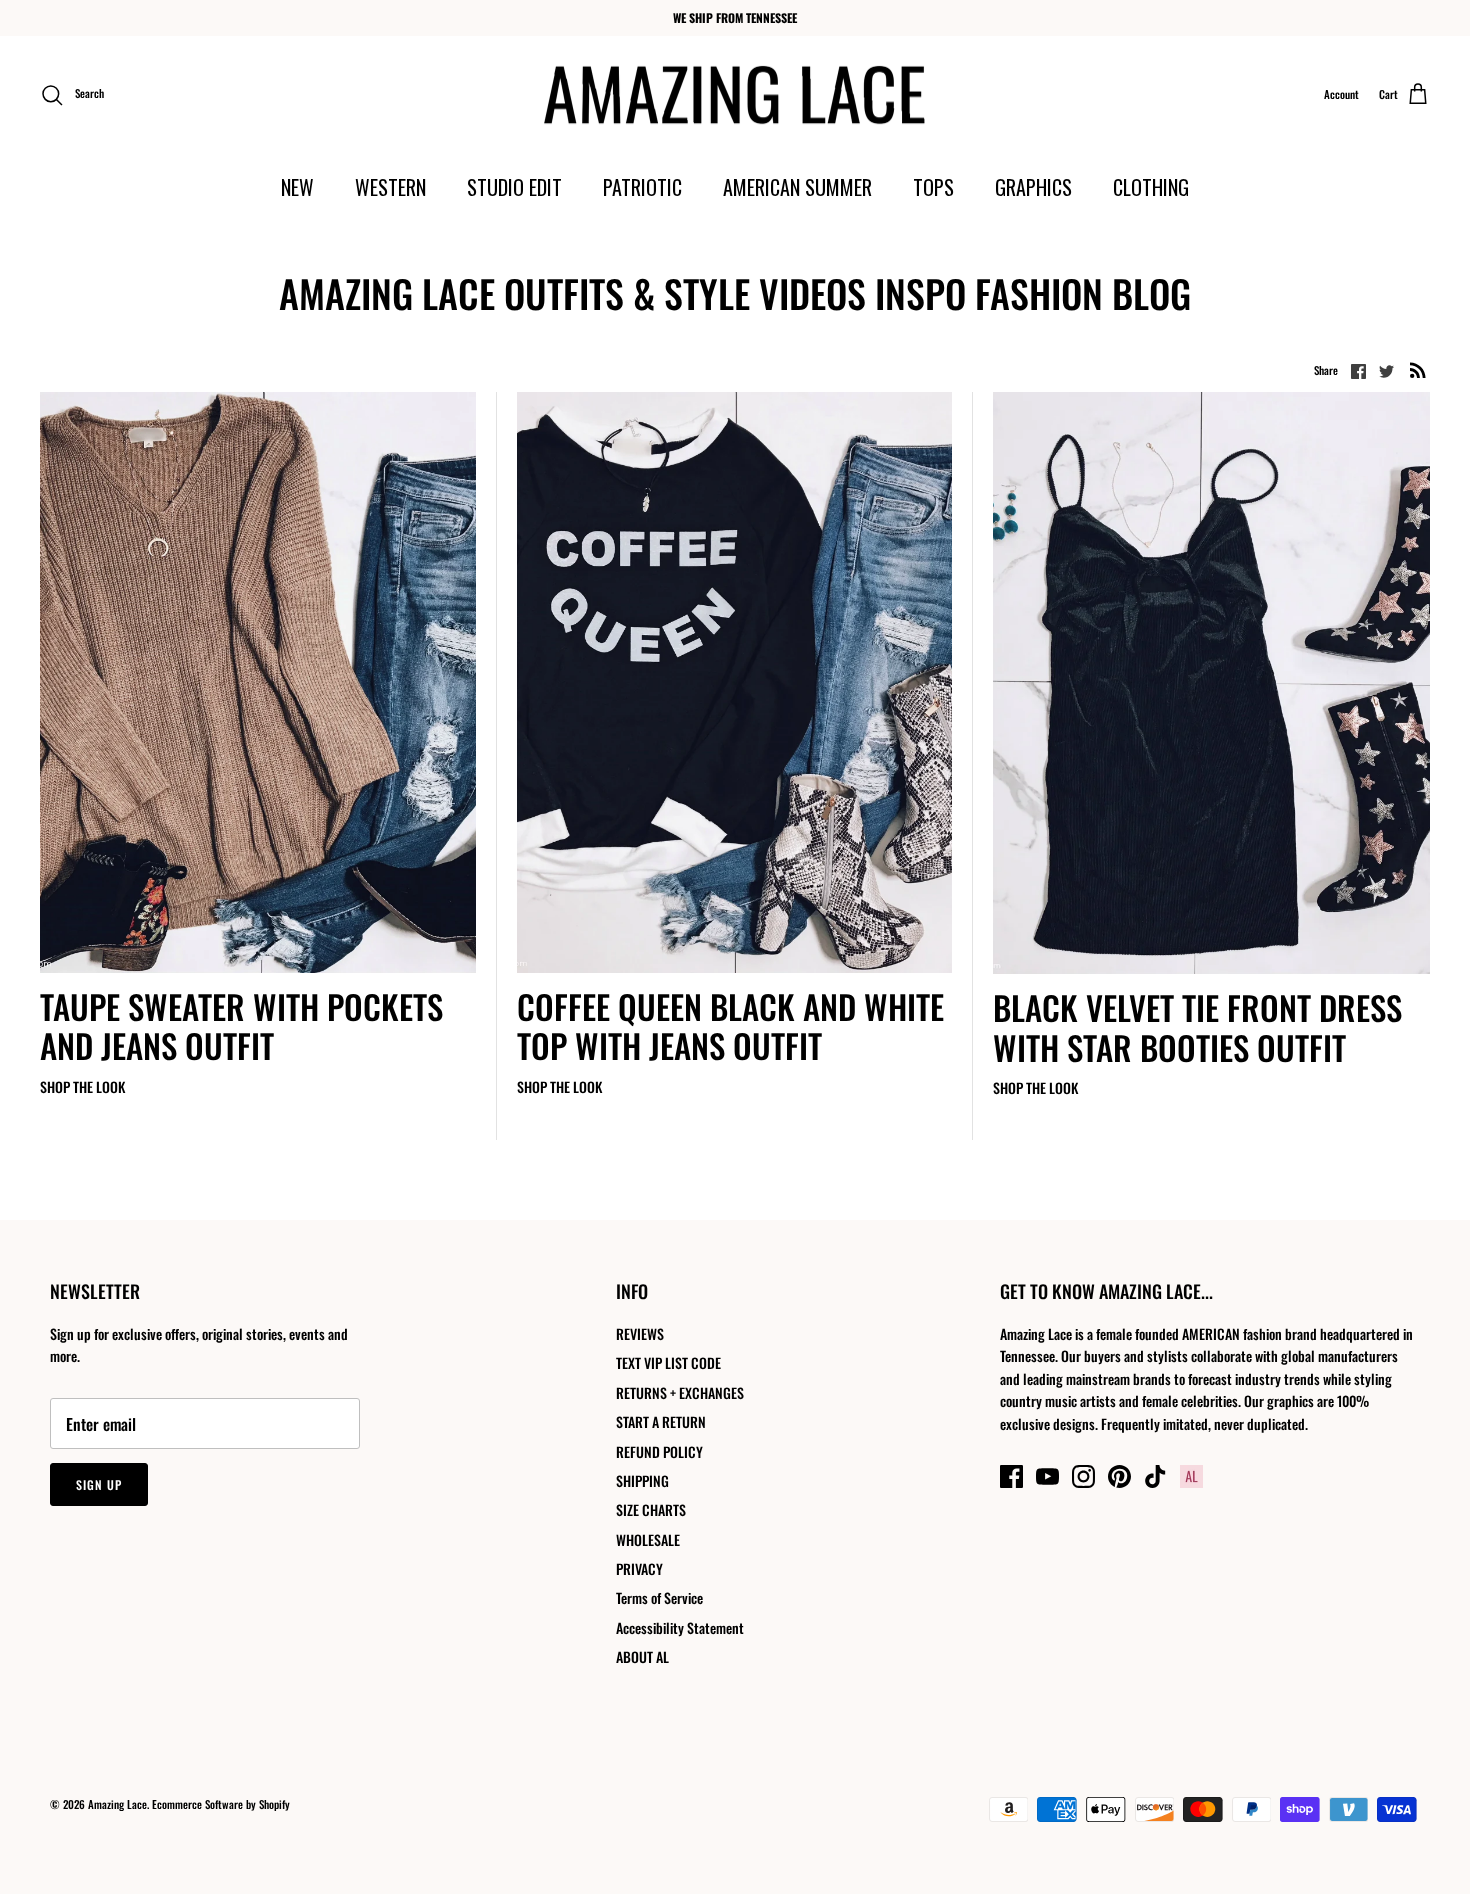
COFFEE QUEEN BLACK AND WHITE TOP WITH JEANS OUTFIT (730, 1026)
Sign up (99, 1484)
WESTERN (390, 187)
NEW (297, 187)
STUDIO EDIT (514, 187)
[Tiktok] (1155, 1476)
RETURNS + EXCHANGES (680, 1392)
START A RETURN (661, 1421)
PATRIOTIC (642, 187)
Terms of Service (659, 1597)
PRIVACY (639, 1568)
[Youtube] (1047, 1476)
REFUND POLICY (659, 1451)
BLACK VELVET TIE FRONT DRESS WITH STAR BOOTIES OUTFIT (1197, 1027)
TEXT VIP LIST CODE (668, 1362)
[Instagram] (1083, 1476)
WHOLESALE (648, 1539)
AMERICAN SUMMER (797, 187)
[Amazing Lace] (735, 95)
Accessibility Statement (680, 1627)
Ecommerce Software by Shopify (221, 1804)
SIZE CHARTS (651, 1509)
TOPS (933, 187)
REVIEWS (640, 1333)
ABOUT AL (642, 1656)
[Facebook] (1011, 1476)
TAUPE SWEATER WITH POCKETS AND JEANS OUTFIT (241, 1026)
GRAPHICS (1033, 187)
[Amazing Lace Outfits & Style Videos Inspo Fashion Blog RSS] (1418, 369)
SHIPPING (642, 1480)
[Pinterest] (1119, 1476)
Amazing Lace (117, 1804)
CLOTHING (1151, 187)
